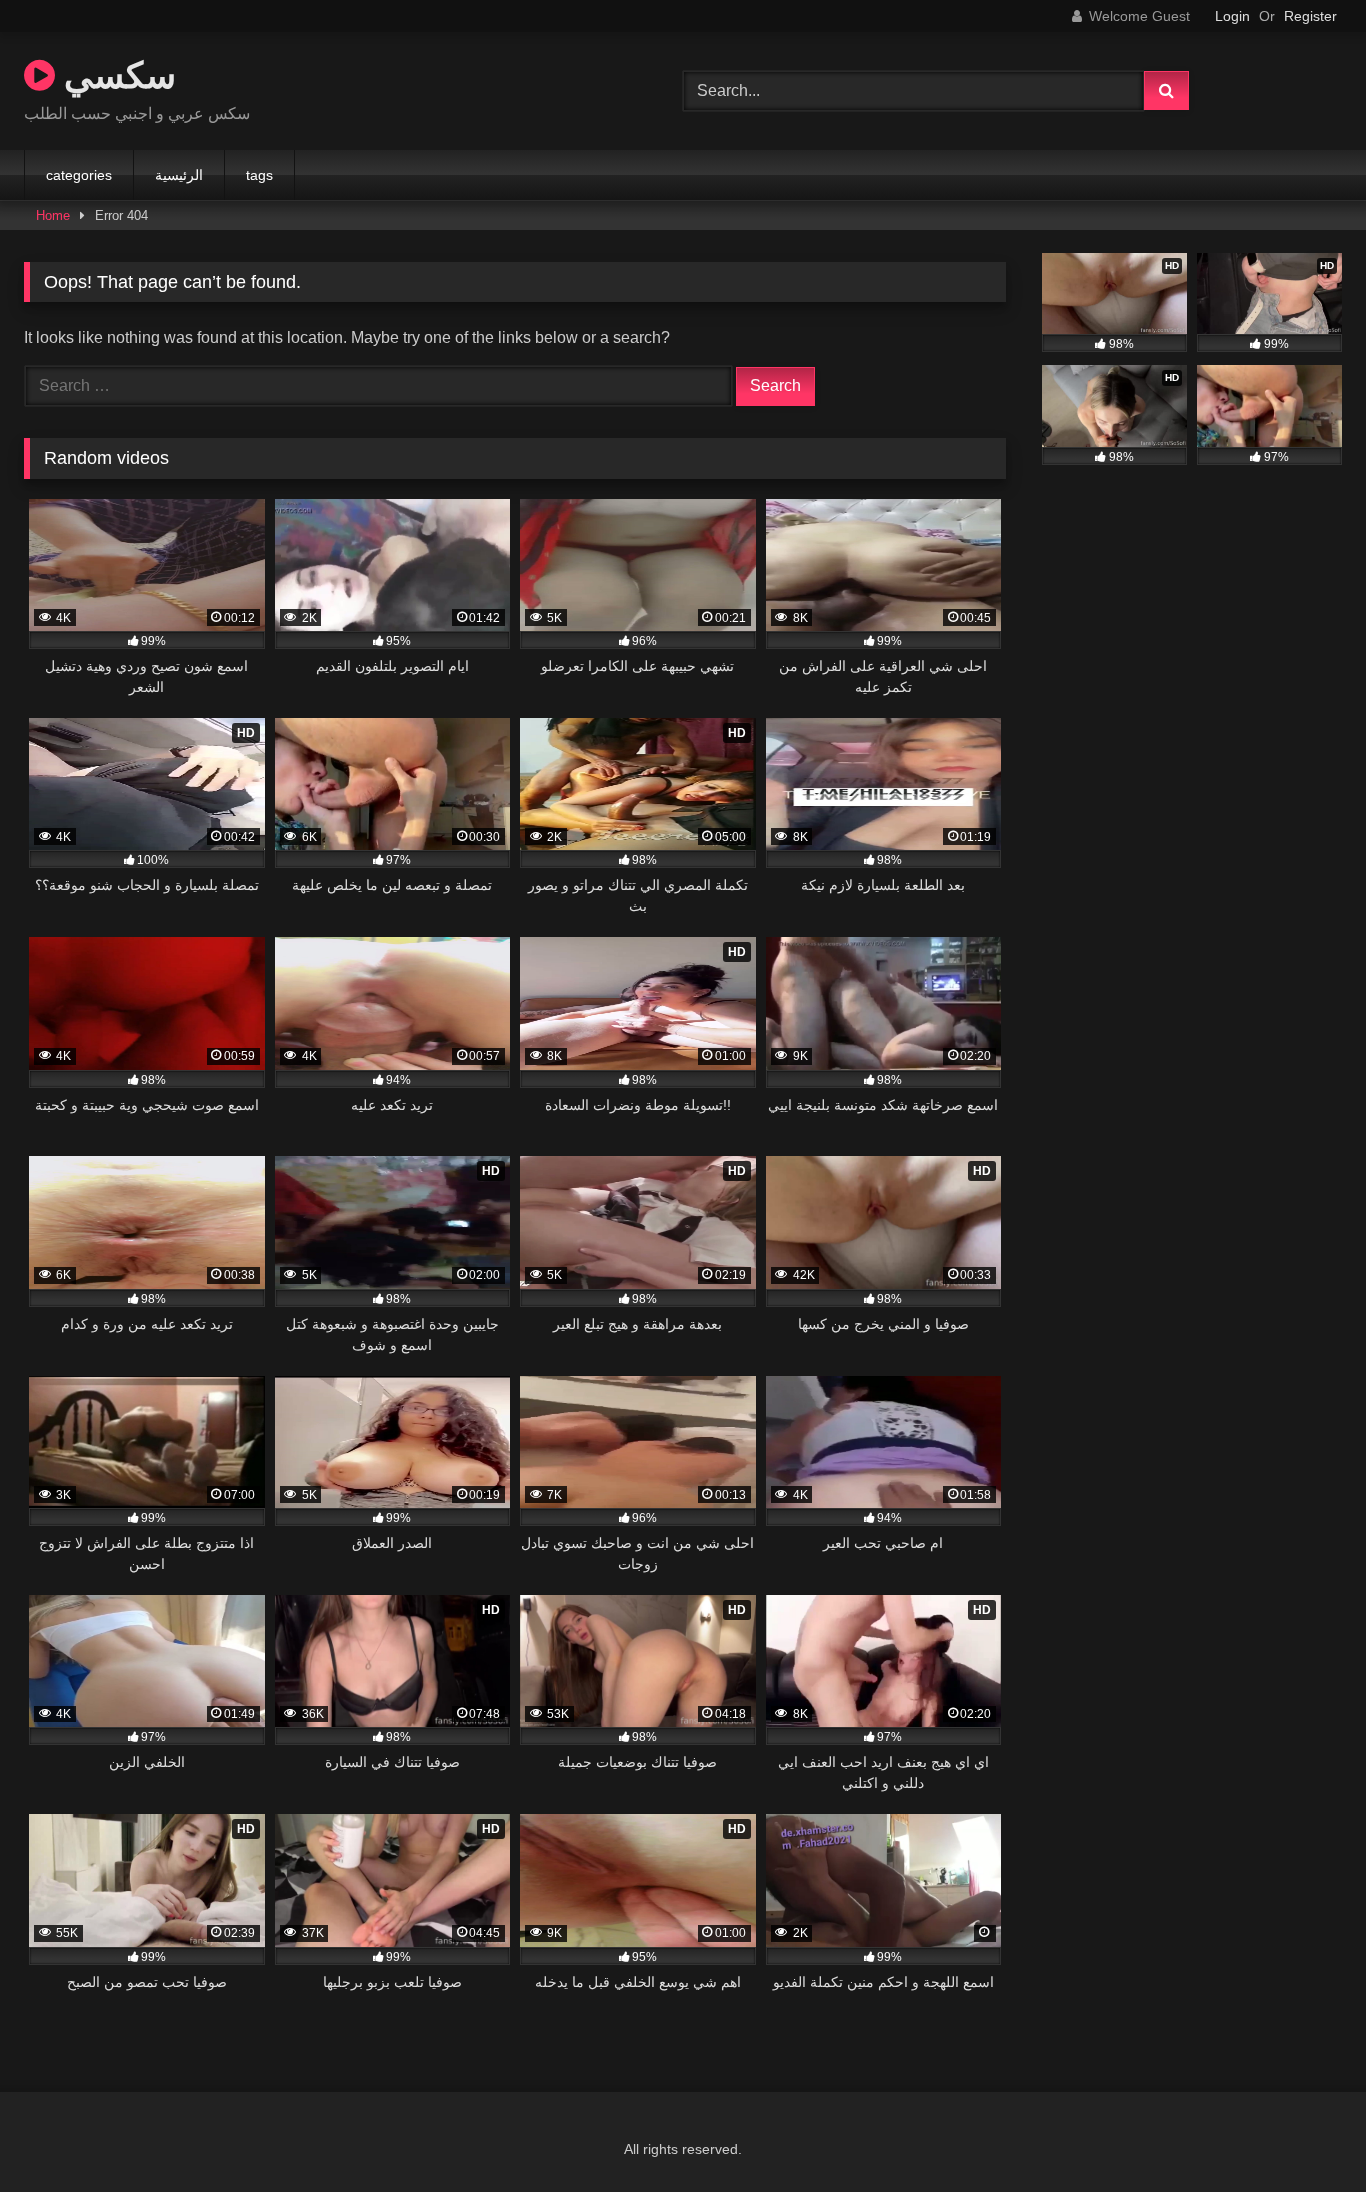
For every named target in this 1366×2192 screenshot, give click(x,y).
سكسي (115, 74)
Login (1232, 16)
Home (53, 215)
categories (79, 175)
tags (259, 175)
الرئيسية (179, 175)
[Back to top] (1304, 2132)
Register (1310, 16)
